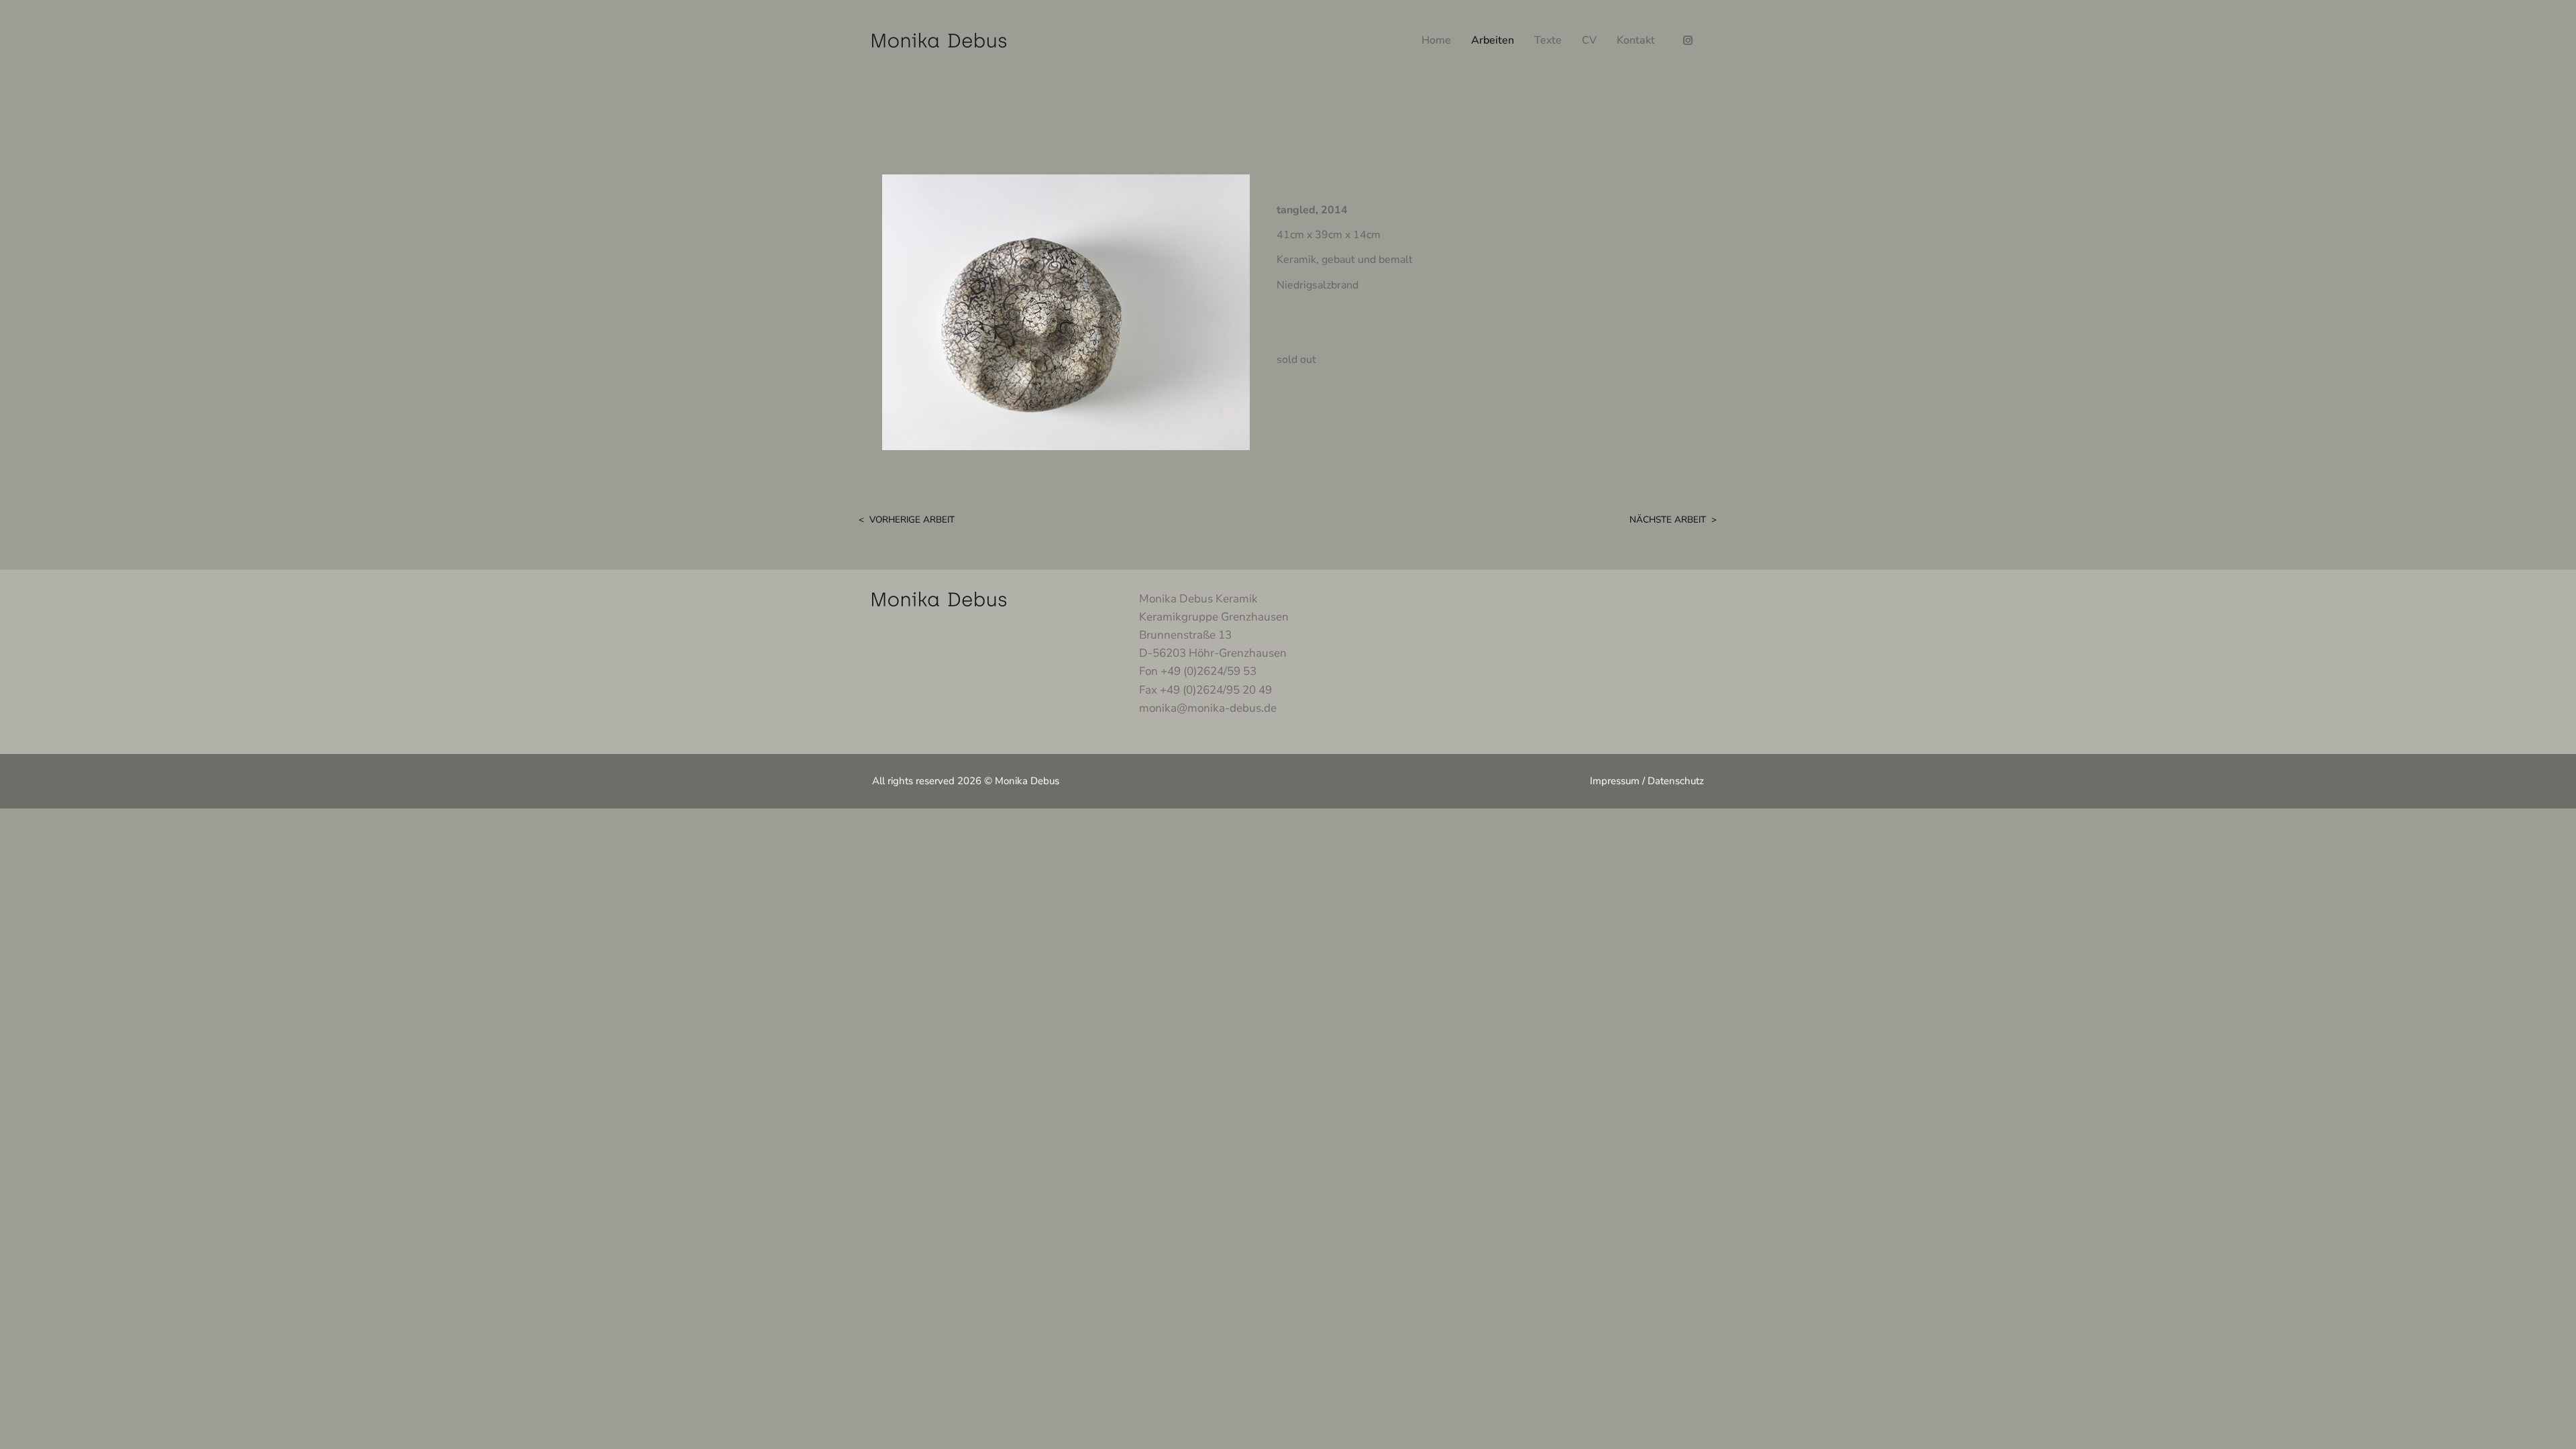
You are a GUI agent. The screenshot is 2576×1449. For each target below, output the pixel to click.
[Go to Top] (2556, 1429)
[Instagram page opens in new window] (1687, 41)
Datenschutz (1676, 781)
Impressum (1615, 781)
